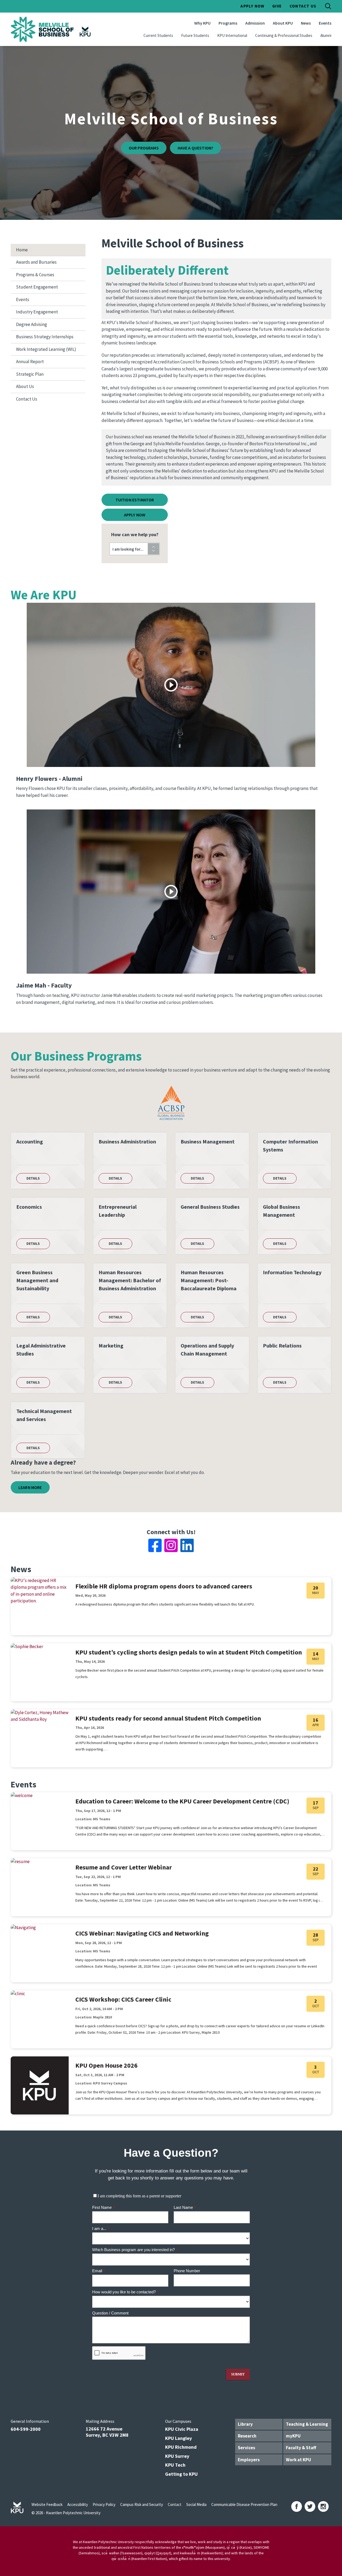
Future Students (195, 35)
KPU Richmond (181, 2447)
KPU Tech (175, 2465)
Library (245, 2424)
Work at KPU (298, 2460)
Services (246, 2448)
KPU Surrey (177, 2456)
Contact (175, 2504)
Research (247, 2436)
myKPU (293, 2436)
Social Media (196, 2504)
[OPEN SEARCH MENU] (328, 6)
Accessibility (78, 2504)
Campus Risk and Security (142, 2504)
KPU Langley (178, 2438)
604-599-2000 (26, 2429)
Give (277, 6)
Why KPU (202, 23)
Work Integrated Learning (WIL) (46, 349)
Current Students (158, 35)
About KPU (283, 23)
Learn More (30, 1487)
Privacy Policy (104, 2504)
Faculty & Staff (301, 2448)
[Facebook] (155, 1545)
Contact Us (303, 6)
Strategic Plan (30, 374)
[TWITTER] (310, 2506)
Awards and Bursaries (36, 262)
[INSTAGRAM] (323, 2506)
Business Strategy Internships (45, 337)
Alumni (326, 35)
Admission (255, 23)
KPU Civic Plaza (182, 2429)
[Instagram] (171, 1545)
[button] (135, 549)
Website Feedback (47, 2504)
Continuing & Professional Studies (284, 35)
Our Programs (144, 148)
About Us (25, 386)
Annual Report (30, 362)
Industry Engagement (37, 312)
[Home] (52, 29)
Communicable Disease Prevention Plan (244, 2504)
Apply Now (252, 6)
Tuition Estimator (135, 500)
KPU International (232, 35)
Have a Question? (196, 148)
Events (325, 23)
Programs (228, 23)
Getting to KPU (181, 2474)
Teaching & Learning (307, 2424)
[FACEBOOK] (297, 2506)
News (306, 23)
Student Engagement (37, 287)
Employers (249, 2460)
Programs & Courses (35, 275)
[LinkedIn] (187, 1545)
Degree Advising (32, 324)
